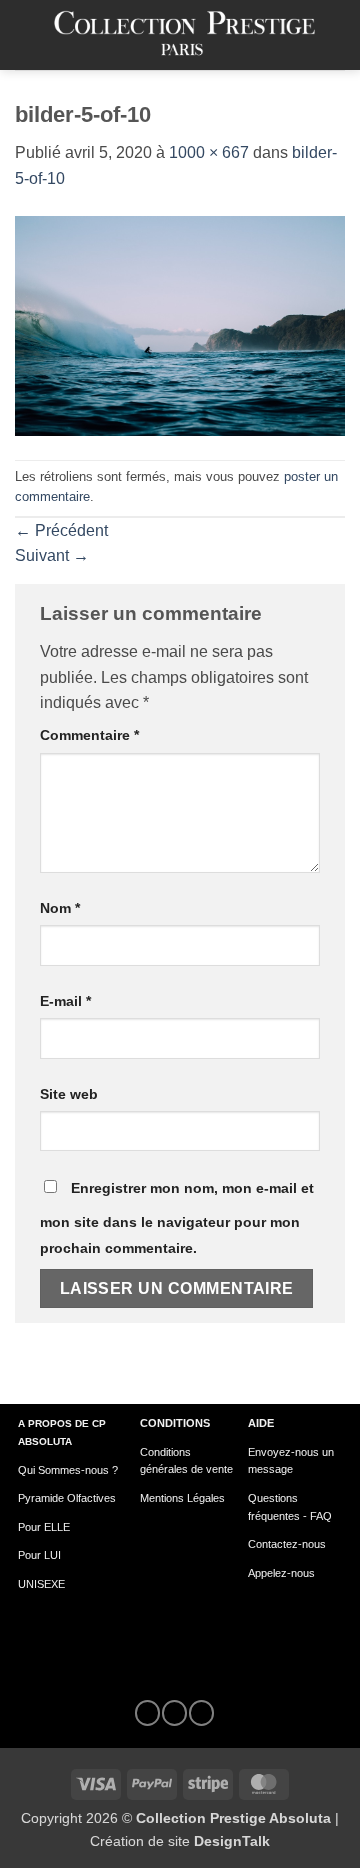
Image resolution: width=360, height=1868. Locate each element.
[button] (27, 34)
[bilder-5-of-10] (180, 324)
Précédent (61, 530)
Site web (69, 1094)
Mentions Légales (182, 1498)
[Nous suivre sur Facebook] (147, 1713)
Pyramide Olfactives (67, 1498)
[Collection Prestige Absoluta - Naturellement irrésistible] (184, 35)
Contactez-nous (287, 1544)
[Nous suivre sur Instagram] (174, 1713)
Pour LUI (39, 1555)
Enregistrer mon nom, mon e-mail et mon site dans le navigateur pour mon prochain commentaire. (177, 1218)
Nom (60, 908)
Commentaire (89, 735)
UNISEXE (41, 1584)
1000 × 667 (209, 152)
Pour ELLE (44, 1527)
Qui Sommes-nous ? (68, 1470)
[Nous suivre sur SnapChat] (201, 1713)
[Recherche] (337, 35)
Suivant (52, 555)
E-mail (65, 1001)
